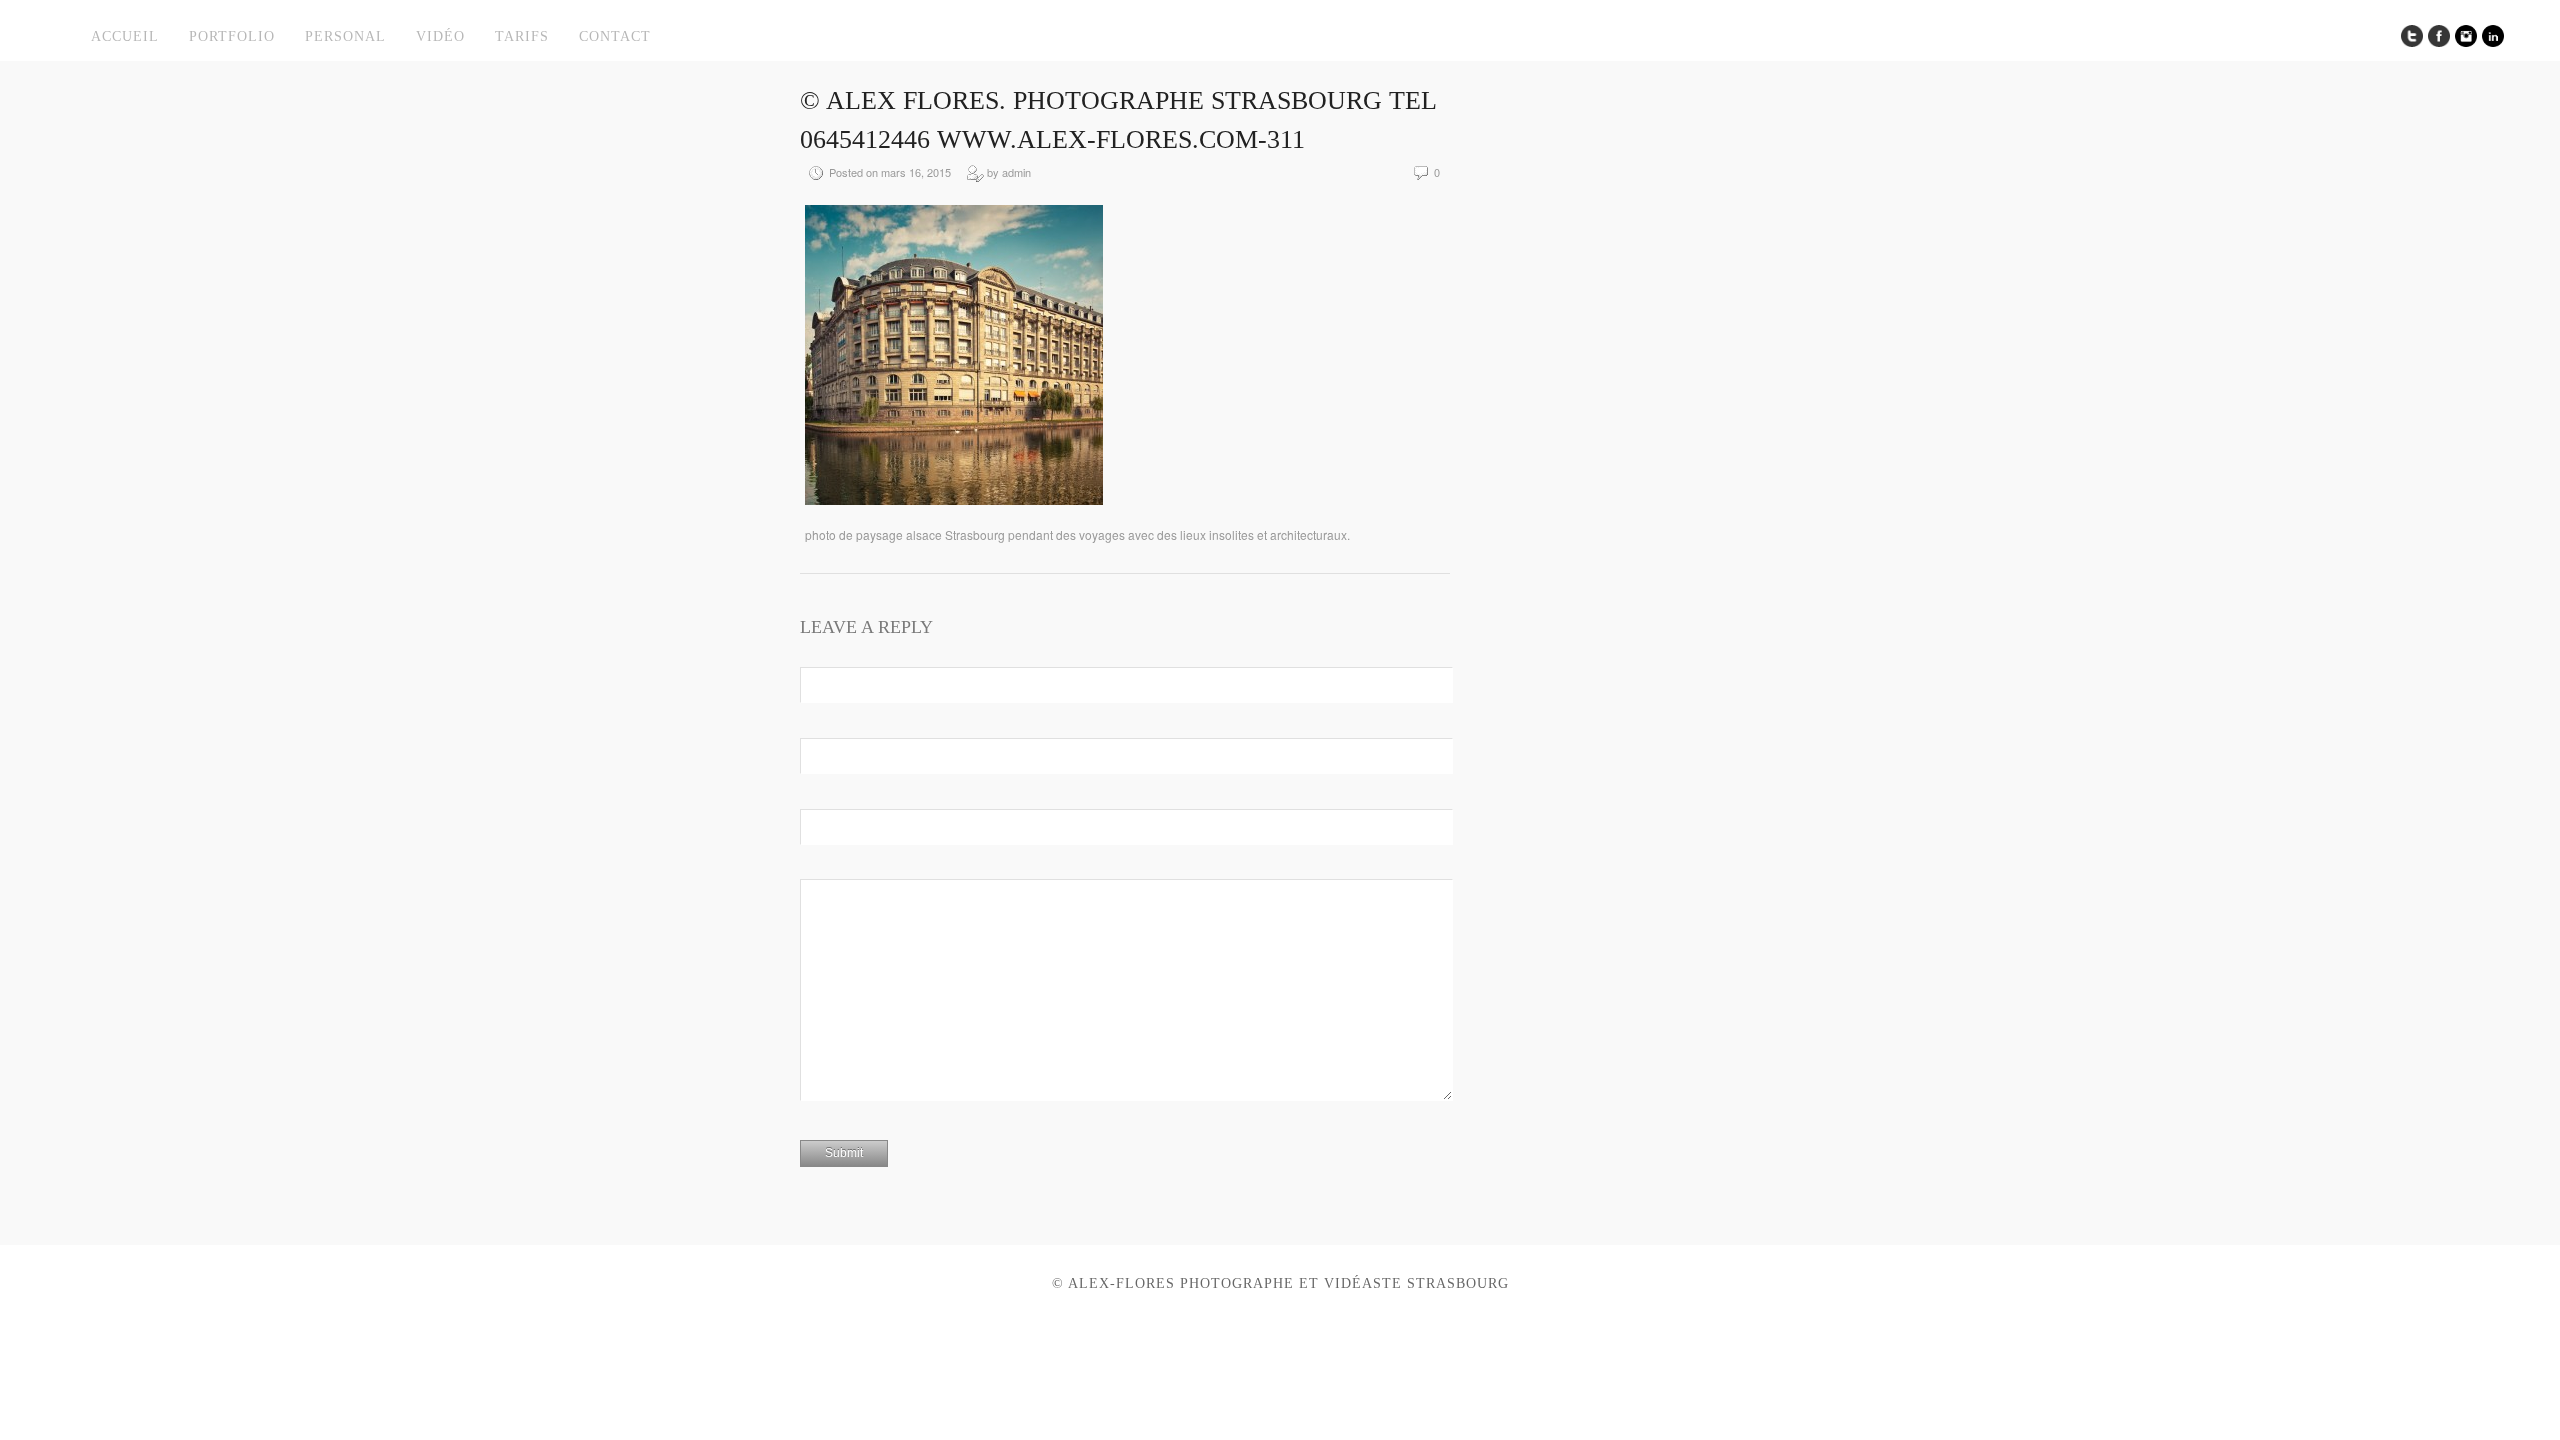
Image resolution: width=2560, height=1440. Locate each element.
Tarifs (522, 36)
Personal (345, 36)
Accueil (125, 36)
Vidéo (440, 36)
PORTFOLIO (232, 36)
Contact (615, 36)
